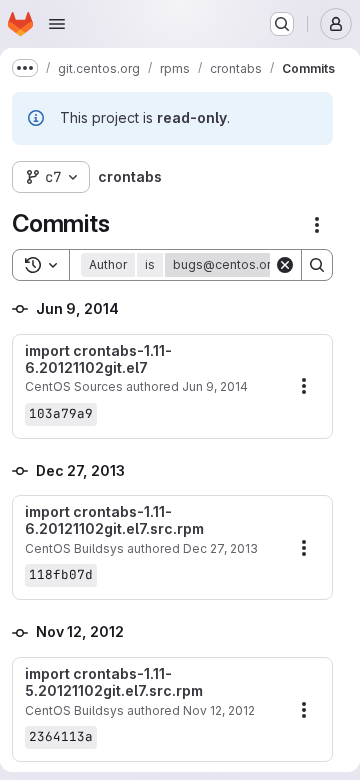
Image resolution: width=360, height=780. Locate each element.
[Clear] (285, 265)
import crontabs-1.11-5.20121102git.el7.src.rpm (114, 682)
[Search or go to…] (282, 24)
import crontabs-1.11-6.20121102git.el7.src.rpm (114, 520)
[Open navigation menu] (57, 24)
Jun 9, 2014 (215, 386)
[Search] (317, 265)
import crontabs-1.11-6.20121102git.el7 (98, 359)
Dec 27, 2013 (220, 548)
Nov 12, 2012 (219, 710)
